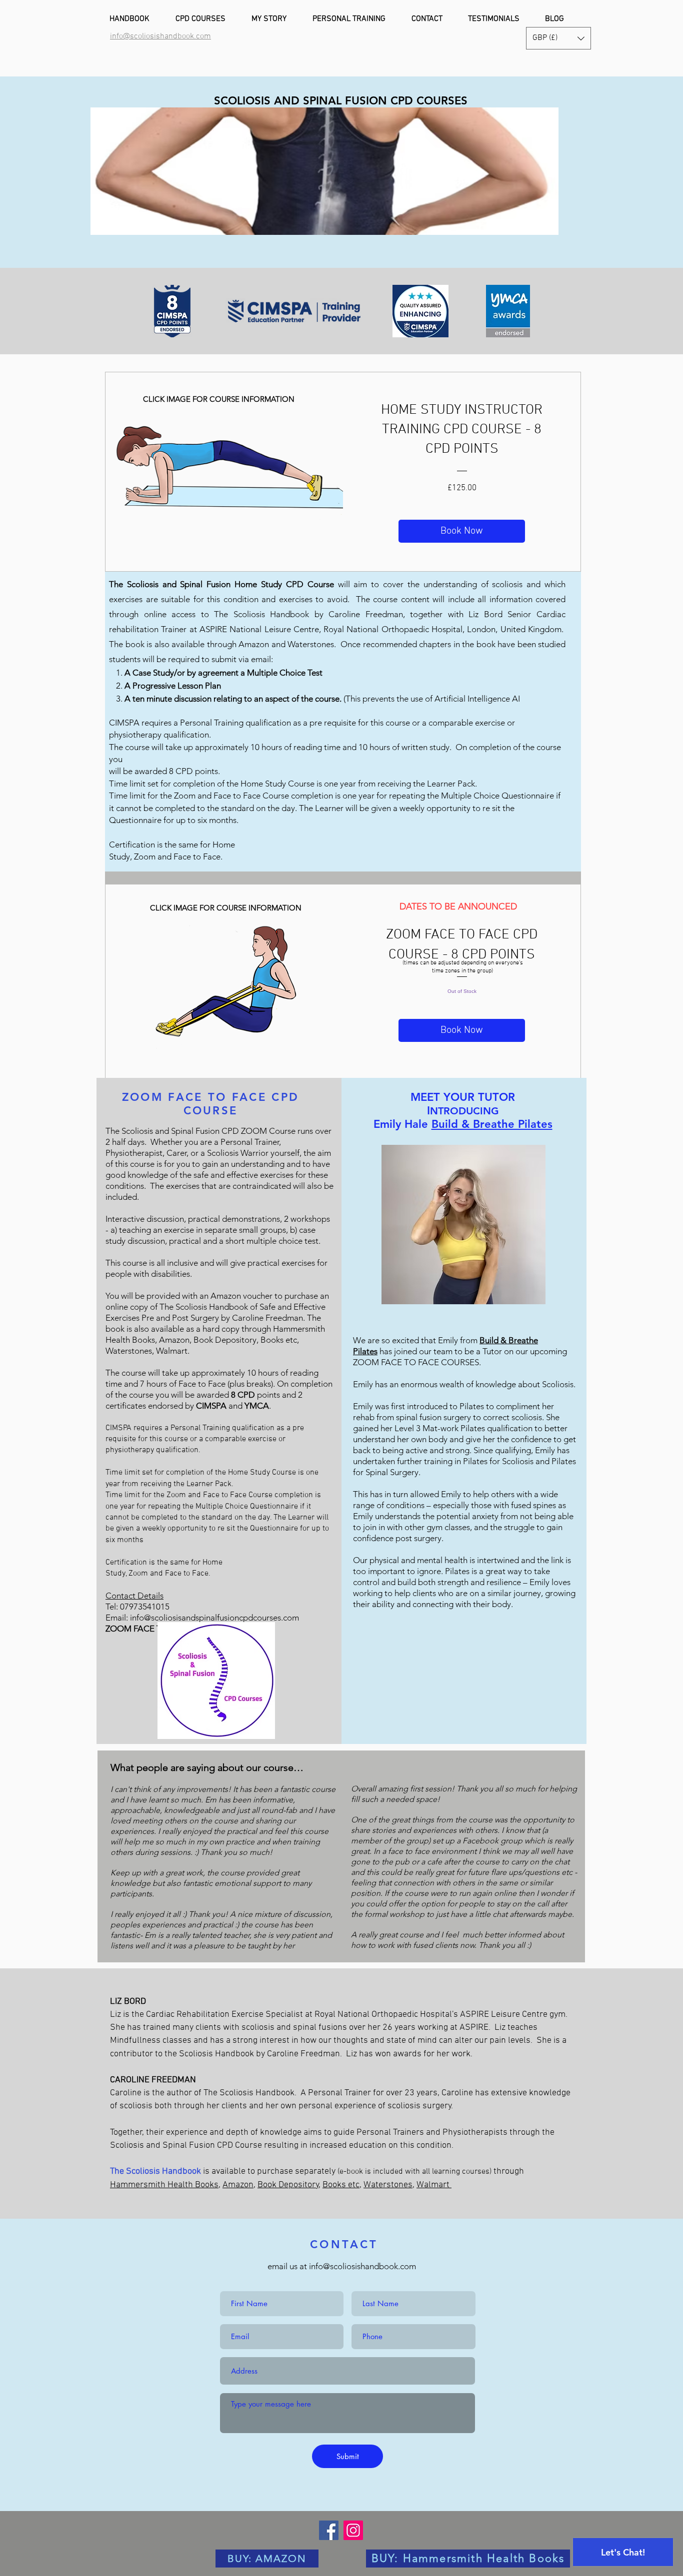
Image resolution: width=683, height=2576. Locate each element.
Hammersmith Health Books (164, 2185)
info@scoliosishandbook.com (362, 2266)
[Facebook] (329, 2530)
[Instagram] (353, 2530)
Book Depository (288, 2185)
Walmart (434, 2185)
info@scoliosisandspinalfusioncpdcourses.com (214, 1618)
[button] (558, 38)
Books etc (341, 2185)
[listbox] (558, 38)
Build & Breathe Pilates (492, 1124)
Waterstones (388, 2185)
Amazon (238, 2185)
